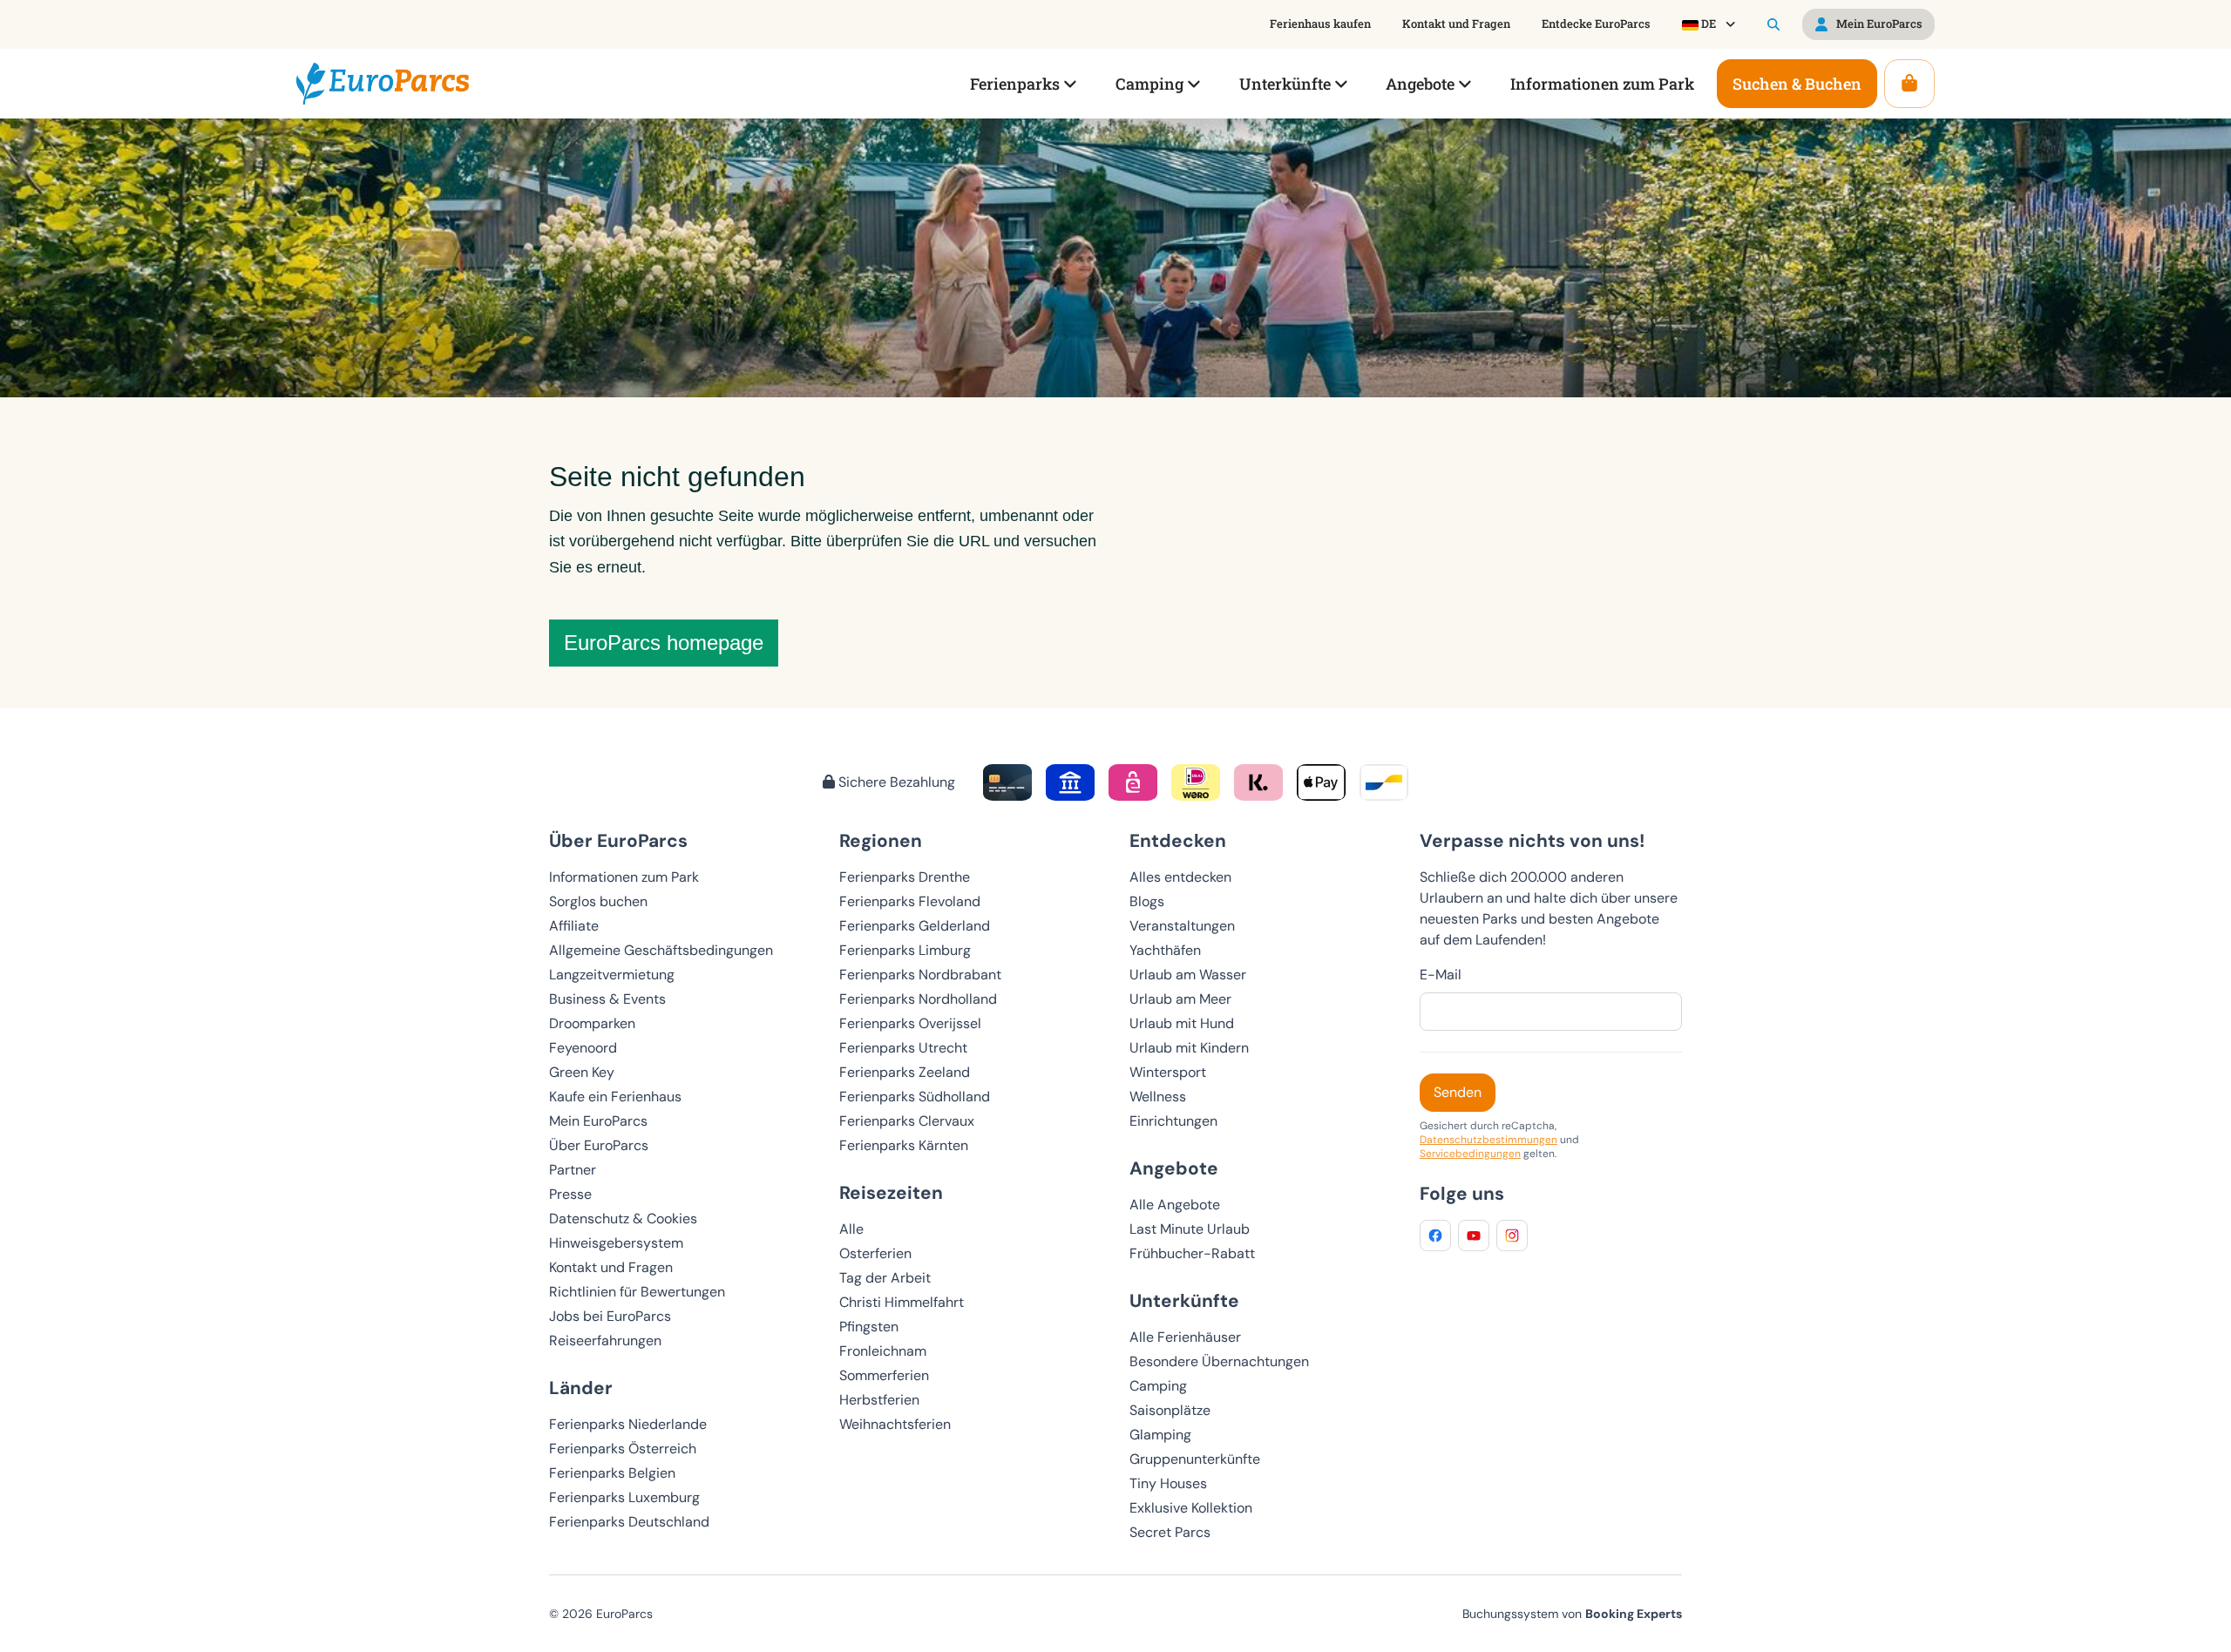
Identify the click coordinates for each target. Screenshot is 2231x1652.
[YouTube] (1474, 1236)
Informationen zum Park (624, 877)
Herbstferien (879, 1400)
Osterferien (875, 1253)
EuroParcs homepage (664, 643)
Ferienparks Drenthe (905, 877)
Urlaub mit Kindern (1189, 1048)
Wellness (1158, 1097)
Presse (570, 1194)
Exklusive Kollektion (1191, 1508)
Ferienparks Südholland (915, 1097)
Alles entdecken (1180, 877)
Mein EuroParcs (598, 1121)
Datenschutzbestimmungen (1488, 1140)
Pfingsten (869, 1327)
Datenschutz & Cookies (623, 1219)
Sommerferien (884, 1375)
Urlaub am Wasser (1188, 975)
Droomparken (592, 1023)
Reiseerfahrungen (605, 1341)
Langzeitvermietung (612, 975)
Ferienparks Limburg (905, 950)
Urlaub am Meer (1180, 999)
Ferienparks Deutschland (629, 1522)
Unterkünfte (1184, 1300)
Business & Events (607, 999)
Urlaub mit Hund (1182, 1023)
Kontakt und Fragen (611, 1267)
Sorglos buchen (598, 901)
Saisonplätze (1170, 1410)
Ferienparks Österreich (623, 1449)
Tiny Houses (1168, 1483)
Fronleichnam (883, 1351)
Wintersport (1168, 1072)
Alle (851, 1229)
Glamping (1160, 1435)
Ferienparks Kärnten (904, 1145)
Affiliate (574, 926)
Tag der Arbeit (885, 1278)
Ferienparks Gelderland (915, 926)
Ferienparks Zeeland (905, 1072)
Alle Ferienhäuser (1185, 1337)
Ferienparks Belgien (612, 1473)
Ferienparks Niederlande (628, 1424)
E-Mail (1441, 975)
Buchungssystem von (1572, 1614)
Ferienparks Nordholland (918, 999)
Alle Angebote (1175, 1205)
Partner (573, 1170)
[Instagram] (1512, 1236)
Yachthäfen (1165, 950)
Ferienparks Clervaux (907, 1121)
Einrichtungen (1173, 1121)
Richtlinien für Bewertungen (637, 1292)
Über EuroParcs (599, 1145)
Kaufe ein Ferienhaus (615, 1097)
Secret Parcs (1170, 1532)
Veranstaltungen (1182, 926)
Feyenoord (583, 1048)
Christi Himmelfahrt (902, 1302)
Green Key (582, 1072)
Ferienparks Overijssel (910, 1023)
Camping (1158, 1386)
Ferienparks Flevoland (910, 901)
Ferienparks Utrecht (903, 1048)
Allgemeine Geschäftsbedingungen (661, 950)
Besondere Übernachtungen (1219, 1361)
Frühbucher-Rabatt (1192, 1253)
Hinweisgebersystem (616, 1243)
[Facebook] (1435, 1236)
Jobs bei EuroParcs (610, 1316)
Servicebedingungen (1470, 1154)
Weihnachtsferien (895, 1424)
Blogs (1147, 901)
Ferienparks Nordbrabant (920, 975)
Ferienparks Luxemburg (624, 1497)
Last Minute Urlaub (1190, 1229)
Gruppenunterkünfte (1195, 1459)
